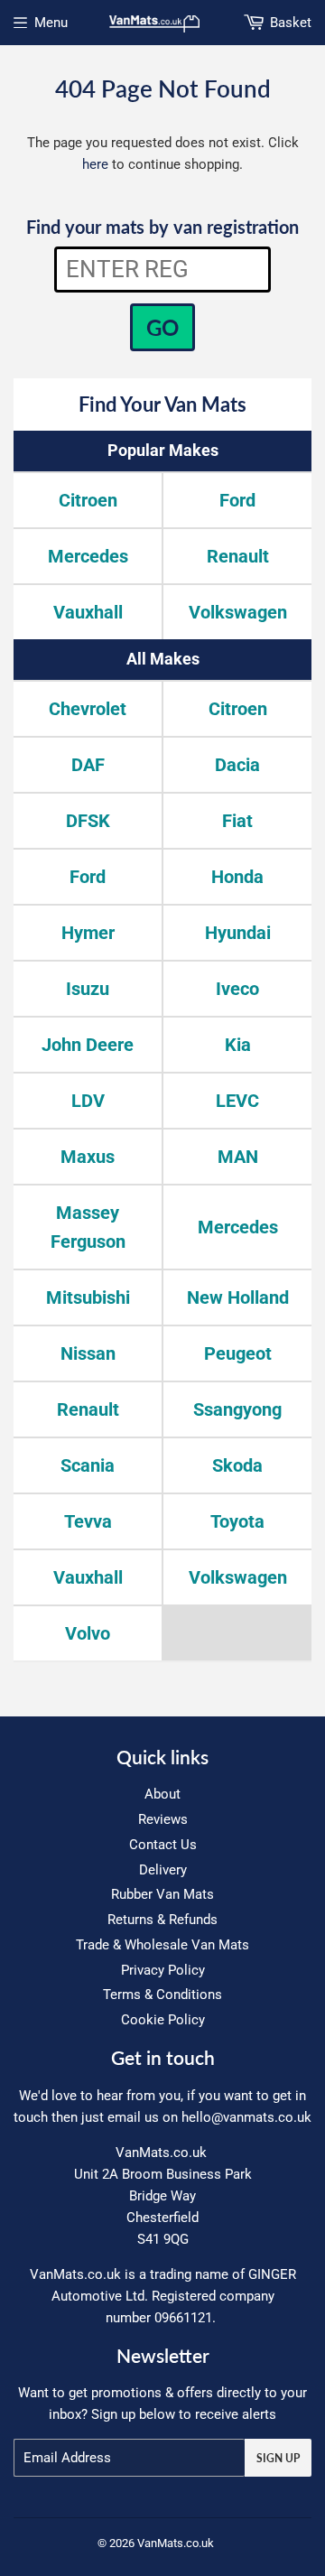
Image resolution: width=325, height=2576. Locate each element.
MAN (238, 1157)
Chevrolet (88, 709)
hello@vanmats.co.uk (246, 2117)
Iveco (237, 989)
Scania (88, 1465)
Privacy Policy (163, 1970)
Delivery (163, 1870)
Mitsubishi (88, 1297)
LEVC (237, 1101)
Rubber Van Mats (162, 1894)
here (95, 164)
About (162, 1794)
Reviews (163, 1819)
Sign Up (278, 2458)
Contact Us (163, 1845)
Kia (238, 1045)
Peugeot (238, 1353)
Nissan (88, 1353)
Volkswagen (238, 612)
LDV (88, 1101)
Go (162, 327)
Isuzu (88, 989)
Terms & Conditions (162, 1995)
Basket (291, 23)
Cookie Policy (163, 2020)
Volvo (88, 1633)
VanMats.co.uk (176, 2543)
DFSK (88, 821)
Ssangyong (237, 1409)
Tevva (88, 1521)
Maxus (88, 1157)
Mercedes (88, 556)
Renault (238, 556)
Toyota (237, 1521)
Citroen (88, 500)
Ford (237, 500)
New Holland (238, 1297)
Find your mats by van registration (162, 227)
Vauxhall (88, 612)
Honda (237, 877)
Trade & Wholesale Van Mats (162, 1945)
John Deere (88, 1045)
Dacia (237, 765)
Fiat (237, 821)
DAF (88, 765)
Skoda (237, 1465)
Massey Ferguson (88, 1227)
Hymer (88, 933)
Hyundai (238, 933)
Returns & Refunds (162, 1920)
